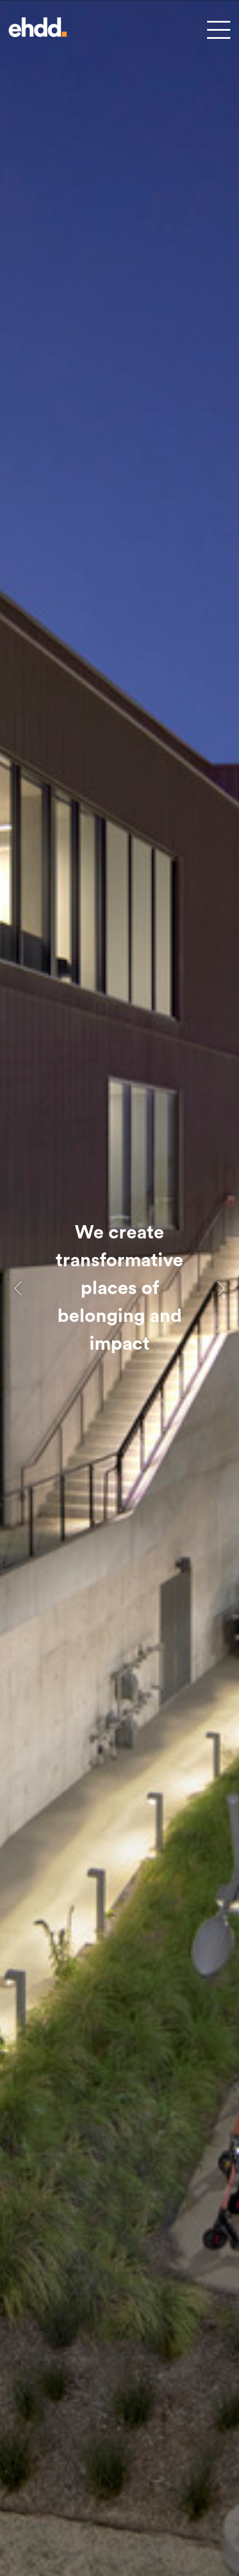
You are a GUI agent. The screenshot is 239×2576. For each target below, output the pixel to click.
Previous (18, 1288)
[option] (119, 1288)
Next (221, 1288)
